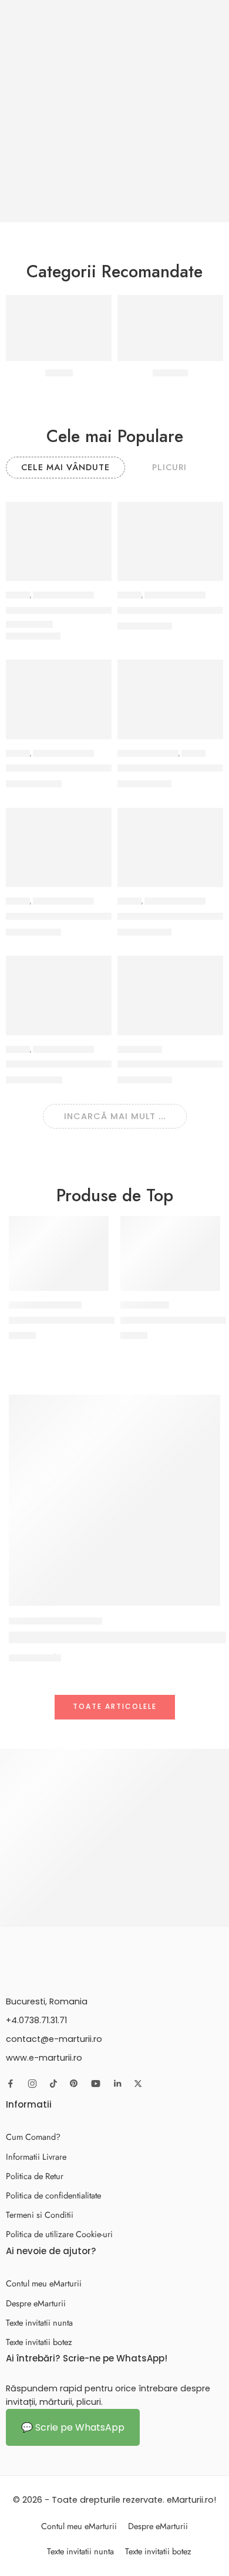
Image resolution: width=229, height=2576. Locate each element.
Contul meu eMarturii (44, 2283)
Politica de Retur (35, 2176)
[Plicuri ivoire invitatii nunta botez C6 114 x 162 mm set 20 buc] (59, 699)
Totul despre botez (55, 1621)
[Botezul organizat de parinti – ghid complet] (114, 1500)
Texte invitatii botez (39, 2342)
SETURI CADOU (145, 1305)
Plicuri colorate (63, 595)
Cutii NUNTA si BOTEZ (45, 1305)
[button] (95, 580)
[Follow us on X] (138, 2084)
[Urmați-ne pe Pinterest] (74, 2084)
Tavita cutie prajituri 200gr (71, 1320)
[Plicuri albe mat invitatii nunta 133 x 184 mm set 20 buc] (170, 699)
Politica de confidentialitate (53, 2195)
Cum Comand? (33, 2137)
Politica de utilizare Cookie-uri (59, 2234)
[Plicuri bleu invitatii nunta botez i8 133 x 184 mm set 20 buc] (170, 847)
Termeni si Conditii (40, 2215)
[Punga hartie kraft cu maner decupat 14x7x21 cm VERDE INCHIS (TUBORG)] (170, 995)
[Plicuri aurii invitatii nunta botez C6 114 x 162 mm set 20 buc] (59, 847)
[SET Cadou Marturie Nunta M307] (170, 1253)
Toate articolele (115, 1706)
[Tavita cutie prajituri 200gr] (59, 1253)
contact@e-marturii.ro (54, 2039)
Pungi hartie (140, 1049)
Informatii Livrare (36, 2157)
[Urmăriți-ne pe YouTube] (96, 2084)
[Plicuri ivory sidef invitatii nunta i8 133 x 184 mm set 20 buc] (170, 541)
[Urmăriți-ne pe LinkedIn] (117, 2084)
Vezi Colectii (73, 1902)
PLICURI (169, 467)
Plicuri (18, 595)
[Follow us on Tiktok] (53, 2084)
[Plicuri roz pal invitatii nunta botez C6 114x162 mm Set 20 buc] (59, 995)
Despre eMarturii (36, 2303)
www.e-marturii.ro (44, 2058)
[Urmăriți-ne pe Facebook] (11, 2084)
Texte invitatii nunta (39, 2322)
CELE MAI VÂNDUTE (65, 467)
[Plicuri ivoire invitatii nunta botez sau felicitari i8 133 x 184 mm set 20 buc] (59, 541)
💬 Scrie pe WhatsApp (73, 2427)
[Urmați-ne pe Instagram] (32, 2084)
